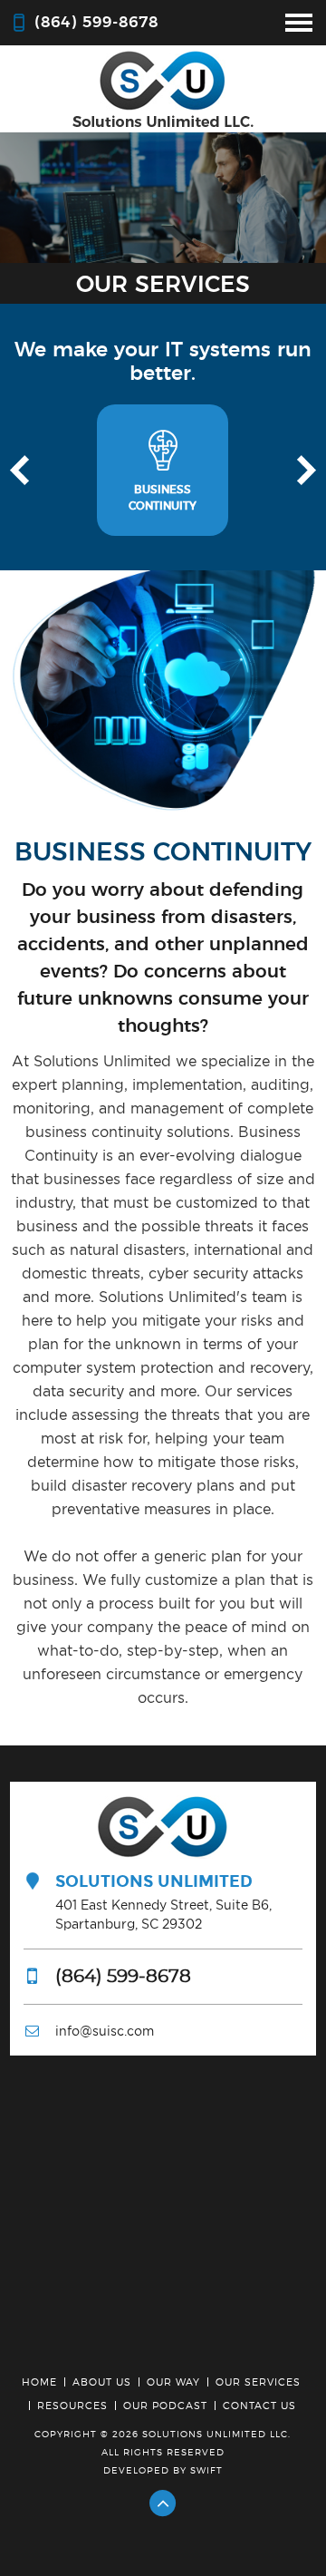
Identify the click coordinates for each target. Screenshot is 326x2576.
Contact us (259, 2406)
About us (102, 2382)
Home (39, 2382)
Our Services (258, 2382)
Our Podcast (165, 2406)
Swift (206, 2470)
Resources (72, 2406)
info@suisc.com (105, 2031)
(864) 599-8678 (96, 22)
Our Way (173, 2382)
